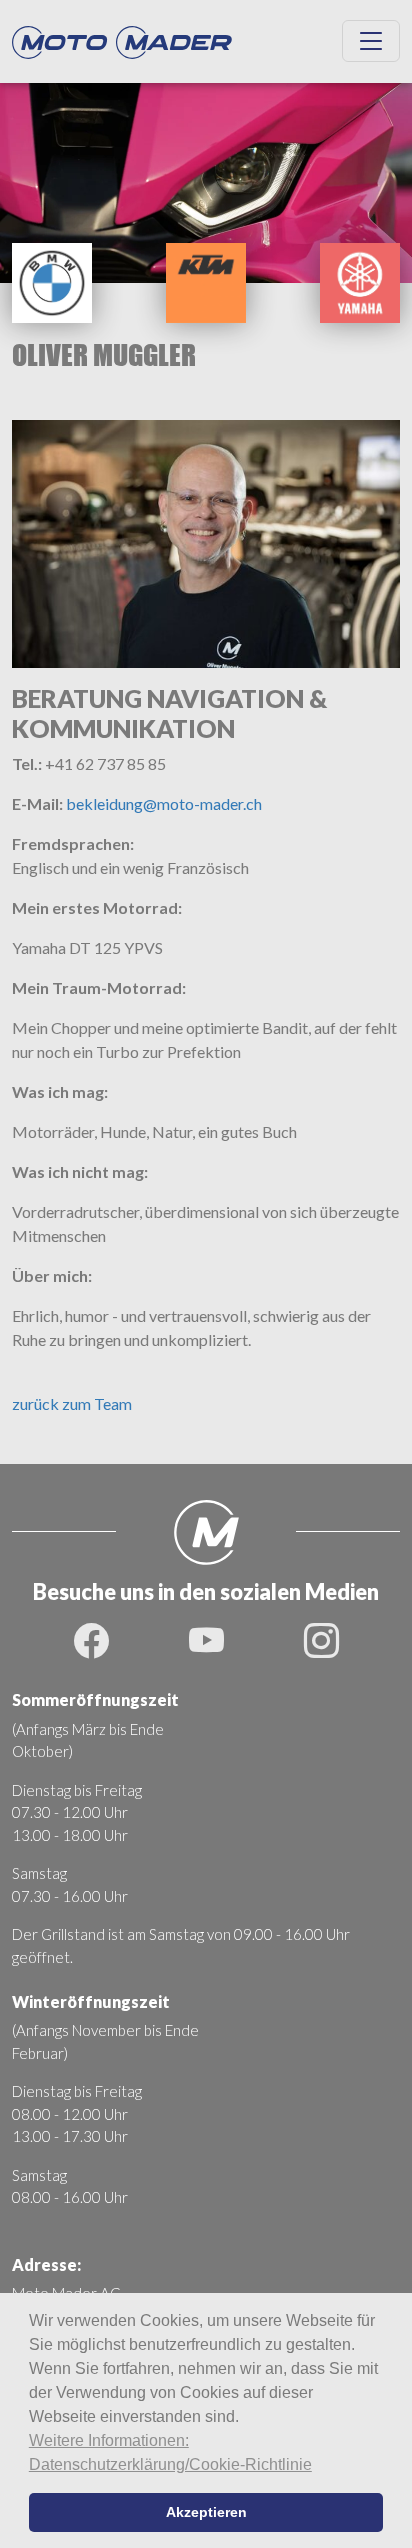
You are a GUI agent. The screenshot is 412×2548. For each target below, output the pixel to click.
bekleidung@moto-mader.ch (164, 803)
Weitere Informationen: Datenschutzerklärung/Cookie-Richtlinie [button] (170, 2452)
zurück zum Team (72, 1403)
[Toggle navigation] (371, 41)
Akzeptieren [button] (206, 2512)
